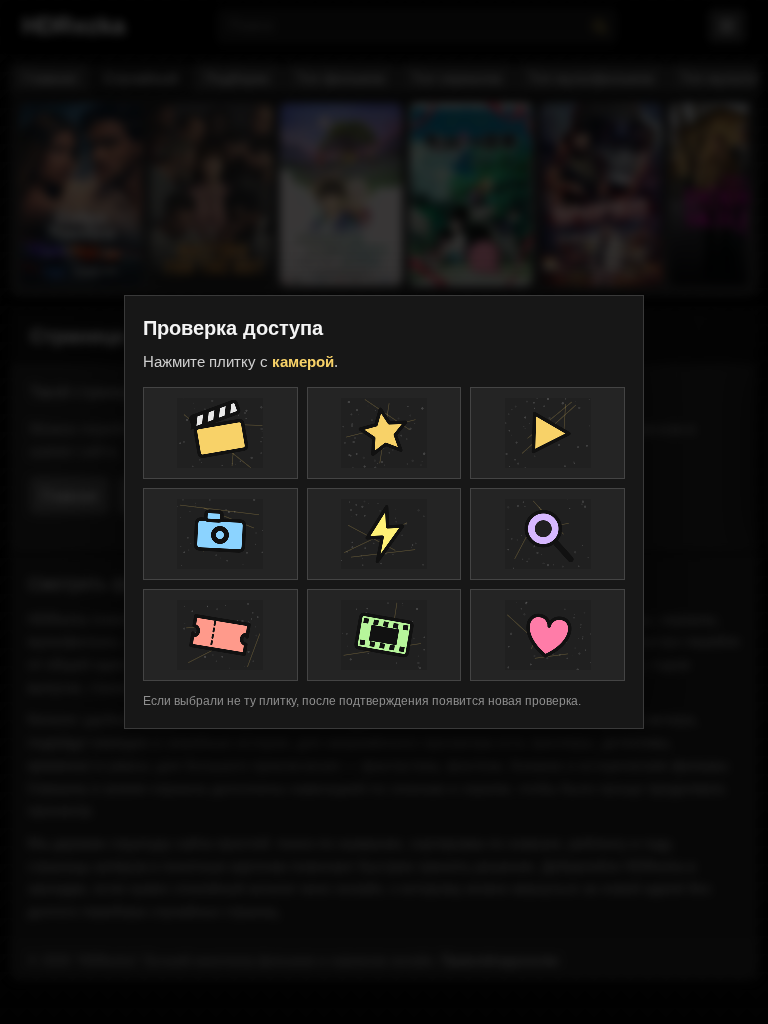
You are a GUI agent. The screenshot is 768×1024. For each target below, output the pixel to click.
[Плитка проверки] (220, 433)
